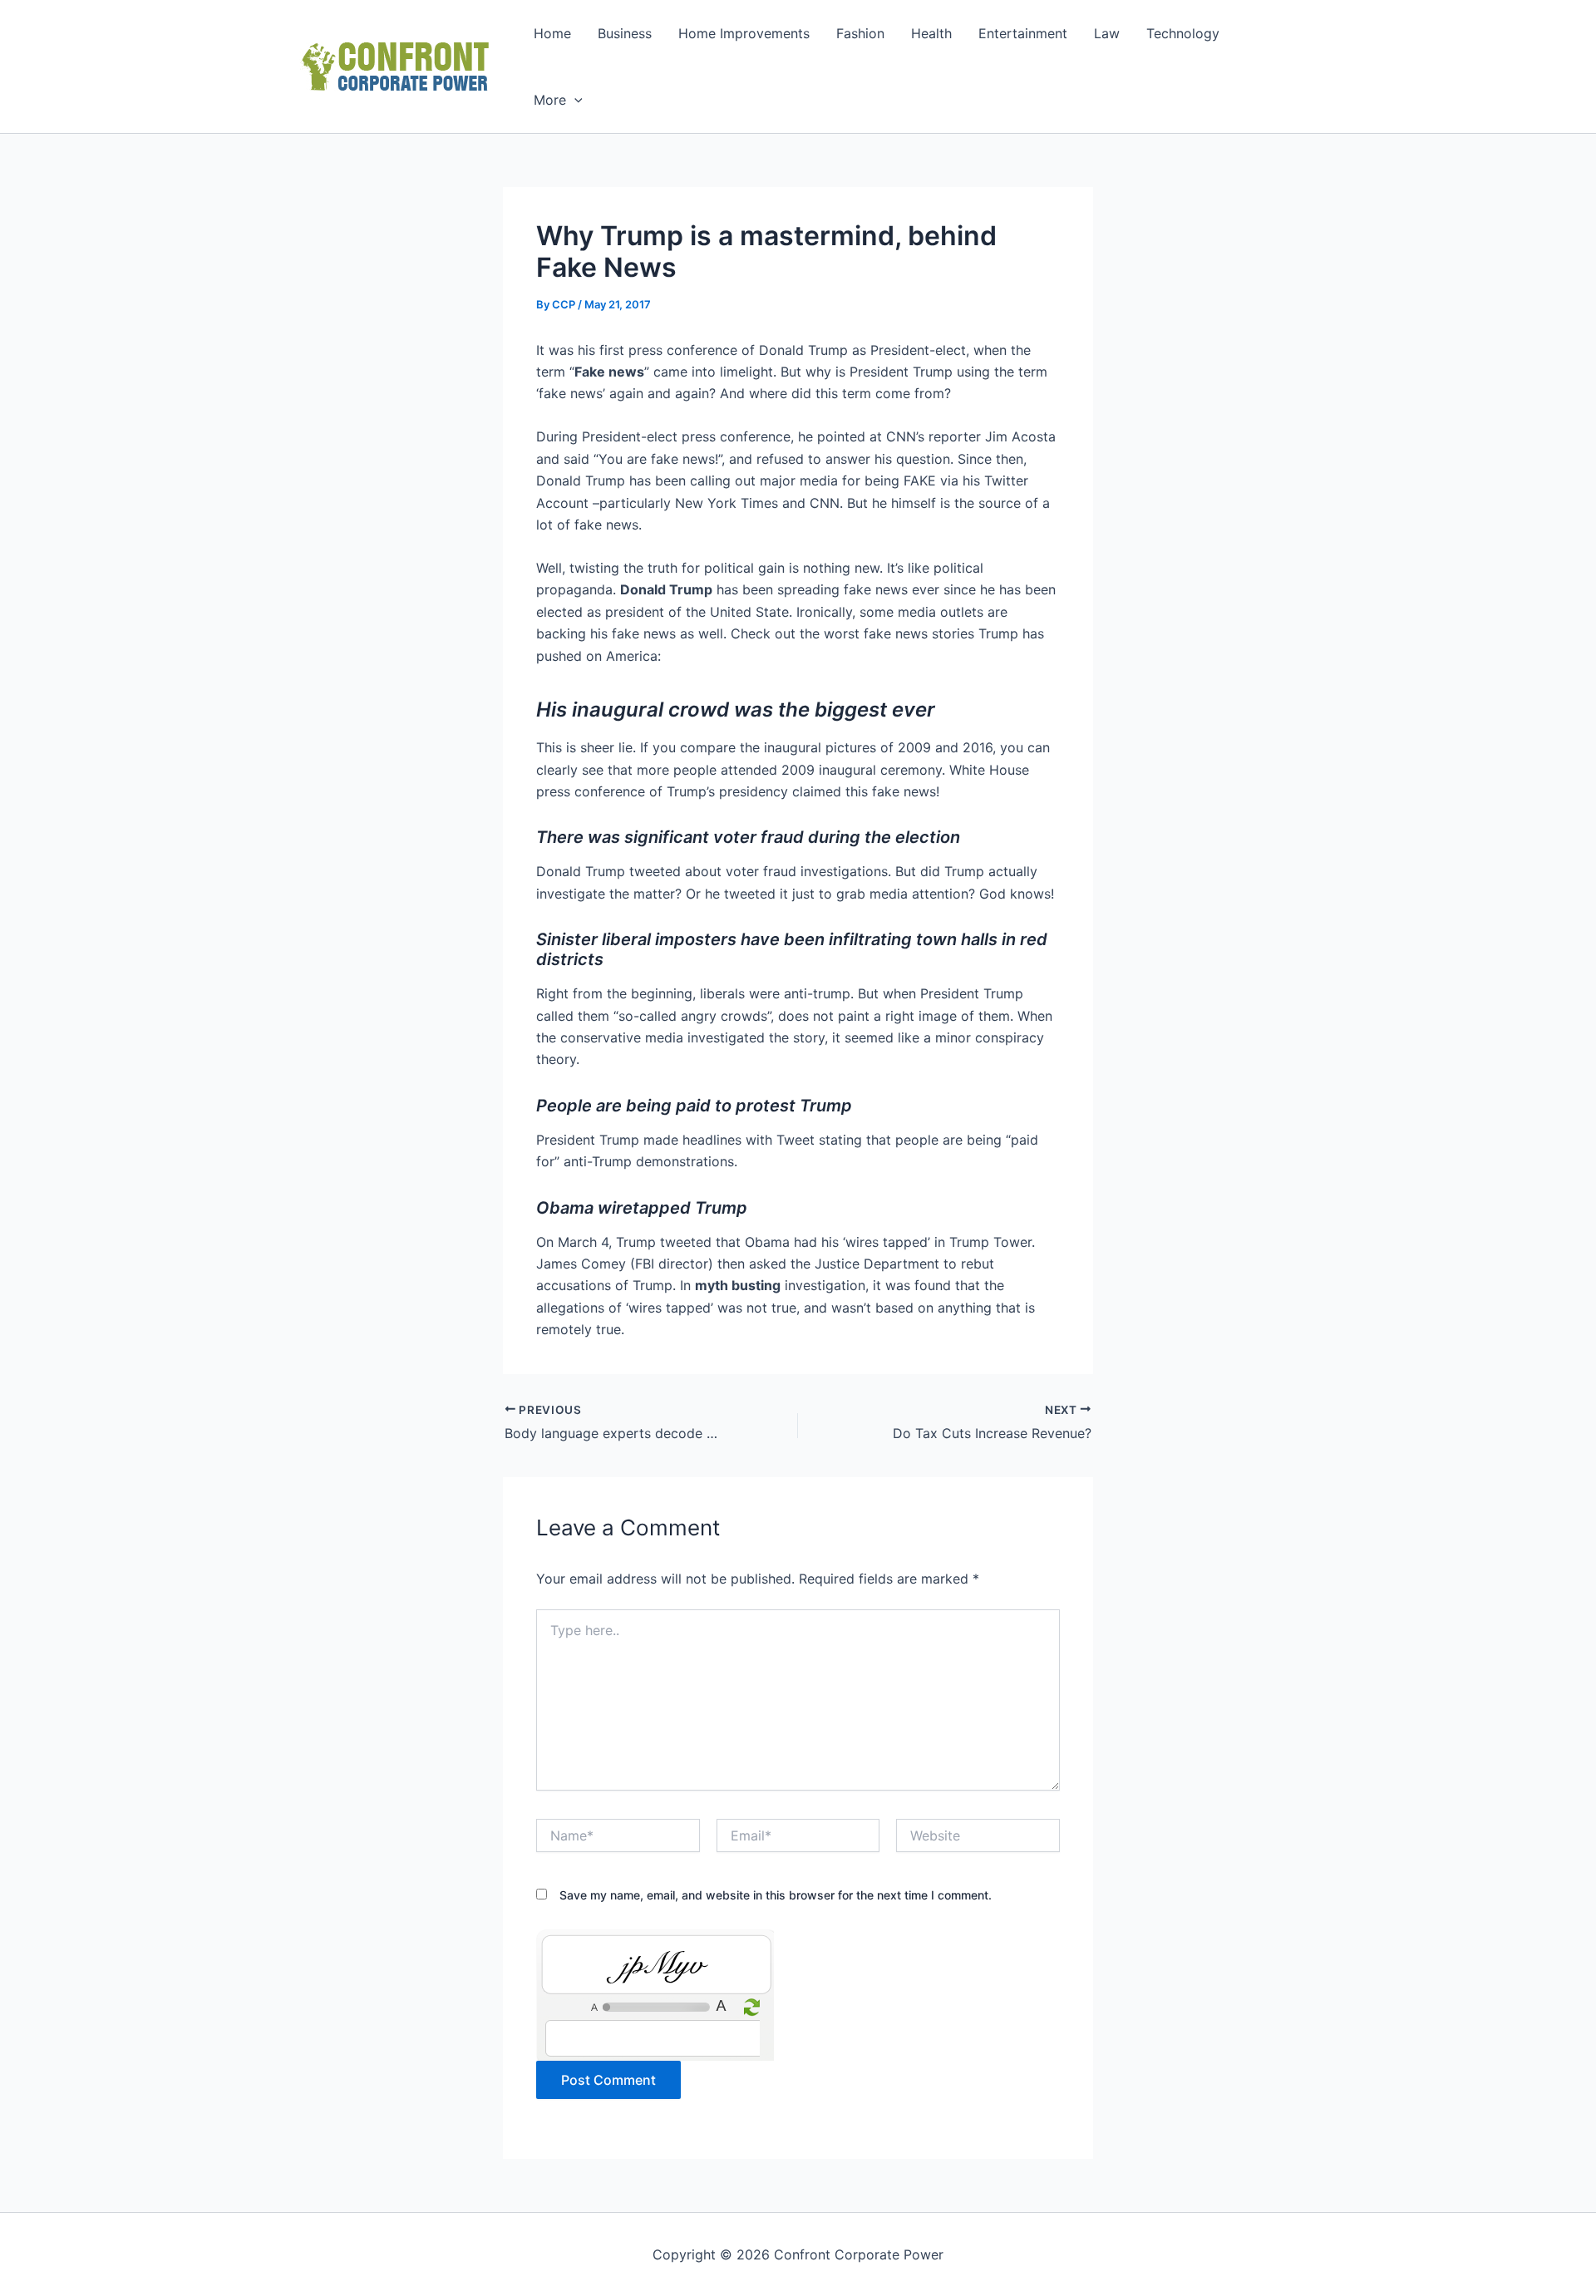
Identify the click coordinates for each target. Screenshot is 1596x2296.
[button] (574, 100)
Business (625, 33)
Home (552, 33)
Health (931, 33)
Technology (1183, 33)
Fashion (860, 33)
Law (1107, 33)
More (550, 100)
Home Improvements (744, 33)
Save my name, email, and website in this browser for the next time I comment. (776, 1895)
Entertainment (1023, 33)
